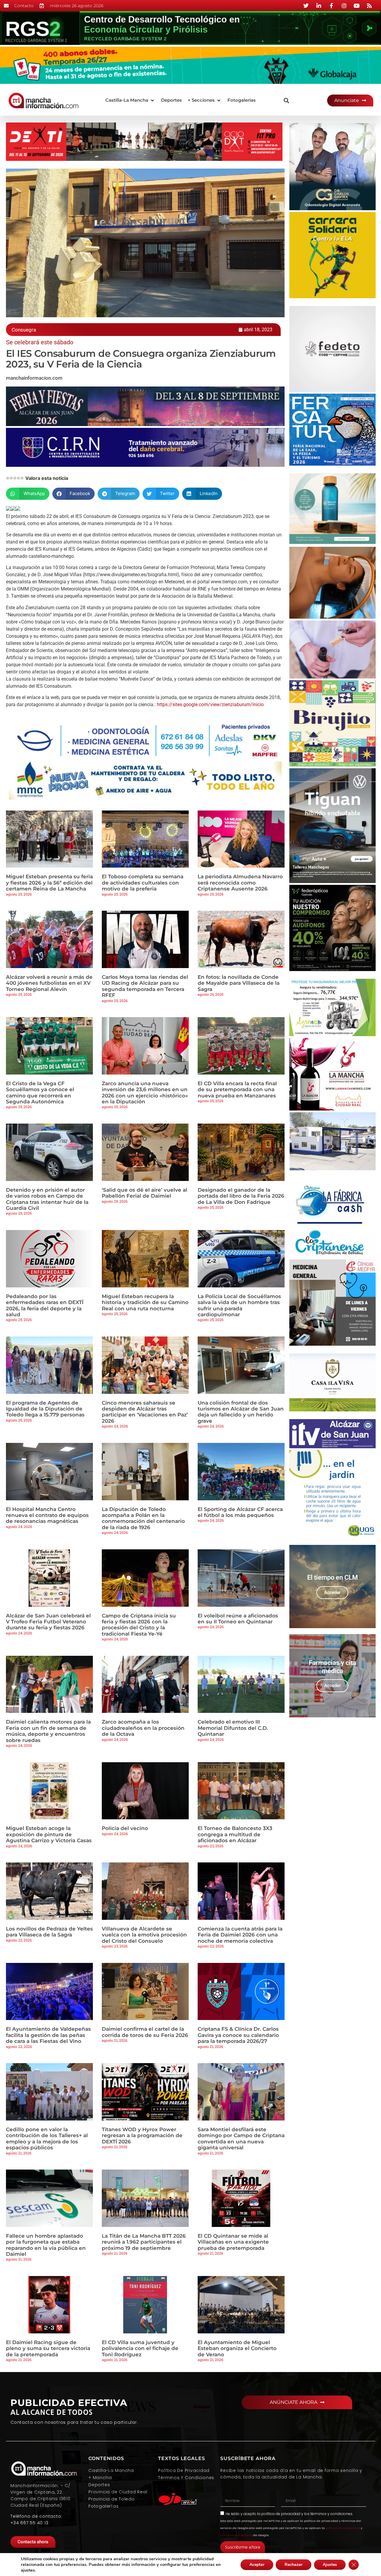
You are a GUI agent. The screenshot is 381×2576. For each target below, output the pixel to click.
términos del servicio (236, 2535)
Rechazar (293, 2565)
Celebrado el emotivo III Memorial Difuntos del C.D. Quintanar (233, 1728)
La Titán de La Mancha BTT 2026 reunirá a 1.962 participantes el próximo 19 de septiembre (144, 2242)
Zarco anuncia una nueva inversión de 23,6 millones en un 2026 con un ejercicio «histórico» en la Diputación (145, 1093)
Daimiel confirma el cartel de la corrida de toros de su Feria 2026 (145, 2032)
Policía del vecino (125, 1828)
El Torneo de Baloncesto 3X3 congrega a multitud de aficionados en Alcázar (235, 1834)
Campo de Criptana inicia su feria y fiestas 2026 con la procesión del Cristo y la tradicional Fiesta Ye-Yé (139, 1625)
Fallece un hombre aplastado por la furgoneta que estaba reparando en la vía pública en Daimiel (46, 2245)
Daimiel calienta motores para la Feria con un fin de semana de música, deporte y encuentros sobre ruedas (48, 1731)
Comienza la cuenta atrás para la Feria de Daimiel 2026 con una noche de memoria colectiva (240, 1935)
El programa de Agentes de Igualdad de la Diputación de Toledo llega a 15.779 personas (45, 1409)
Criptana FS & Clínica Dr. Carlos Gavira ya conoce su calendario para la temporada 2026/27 (238, 2035)
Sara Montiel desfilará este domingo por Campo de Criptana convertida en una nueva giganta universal (241, 2138)
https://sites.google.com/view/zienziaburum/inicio (210, 705)
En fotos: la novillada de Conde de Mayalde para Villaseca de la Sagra (239, 983)
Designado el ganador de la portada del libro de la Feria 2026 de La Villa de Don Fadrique (241, 1196)
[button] (130, 100)
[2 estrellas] (11, 478)
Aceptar (257, 2565)
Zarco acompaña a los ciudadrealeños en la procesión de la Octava (143, 1728)
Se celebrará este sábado (40, 342)
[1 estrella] (8, 478)
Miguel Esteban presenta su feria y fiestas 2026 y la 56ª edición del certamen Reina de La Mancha (49, 883)
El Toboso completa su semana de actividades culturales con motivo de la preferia (143, 883)
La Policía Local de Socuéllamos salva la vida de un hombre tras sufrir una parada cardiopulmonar (239, 1305)
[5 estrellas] (22, 478)
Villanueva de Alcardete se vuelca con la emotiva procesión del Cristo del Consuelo (144, 1935)
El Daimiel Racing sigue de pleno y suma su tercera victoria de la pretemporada (48, 2348)
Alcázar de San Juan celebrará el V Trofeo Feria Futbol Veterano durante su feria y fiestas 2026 (48, 1622)
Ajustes (330, 2565)
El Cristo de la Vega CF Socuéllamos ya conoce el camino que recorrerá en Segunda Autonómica (40, 1093)
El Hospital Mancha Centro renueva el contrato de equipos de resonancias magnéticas (47, 1515)
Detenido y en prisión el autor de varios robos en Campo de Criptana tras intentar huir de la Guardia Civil (47, 1199)
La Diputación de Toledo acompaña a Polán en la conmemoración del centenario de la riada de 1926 (143, 1518)
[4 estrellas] (18, 478)
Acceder (332, 1592)
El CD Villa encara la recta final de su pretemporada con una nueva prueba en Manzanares (237, 1090)
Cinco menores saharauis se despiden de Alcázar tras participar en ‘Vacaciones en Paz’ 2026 (145, 1412)
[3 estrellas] (15, 478)
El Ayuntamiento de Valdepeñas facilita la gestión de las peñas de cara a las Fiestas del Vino (48, 2035)
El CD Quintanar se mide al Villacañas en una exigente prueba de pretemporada (233, 2242)
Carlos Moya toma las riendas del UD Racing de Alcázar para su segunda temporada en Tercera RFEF (145, 986)
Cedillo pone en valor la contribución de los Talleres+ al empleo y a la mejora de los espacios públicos (47, 2138)
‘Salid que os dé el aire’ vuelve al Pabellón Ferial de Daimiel (145, 1193)
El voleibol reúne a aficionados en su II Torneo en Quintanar (238, 1619)
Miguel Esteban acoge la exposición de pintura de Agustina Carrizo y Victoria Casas (49, 1834)
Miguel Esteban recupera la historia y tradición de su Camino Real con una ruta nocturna (145, 1302)
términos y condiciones (331, 2514)
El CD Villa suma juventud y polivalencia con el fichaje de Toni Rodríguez (140, 2348)
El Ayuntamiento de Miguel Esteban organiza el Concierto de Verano (237, 2348)
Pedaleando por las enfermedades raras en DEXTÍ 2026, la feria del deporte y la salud (45, 1305)
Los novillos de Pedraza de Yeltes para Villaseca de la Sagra (49, 1932)
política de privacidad (281, 2514)
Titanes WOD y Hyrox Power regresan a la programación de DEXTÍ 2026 (142, 2136)
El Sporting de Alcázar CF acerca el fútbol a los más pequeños (240, 1512)
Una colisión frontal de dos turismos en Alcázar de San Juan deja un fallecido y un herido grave (241, 1412)
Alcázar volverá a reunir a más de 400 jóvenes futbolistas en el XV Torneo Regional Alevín (49, 983)
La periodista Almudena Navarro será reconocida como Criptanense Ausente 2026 (240, 883)
